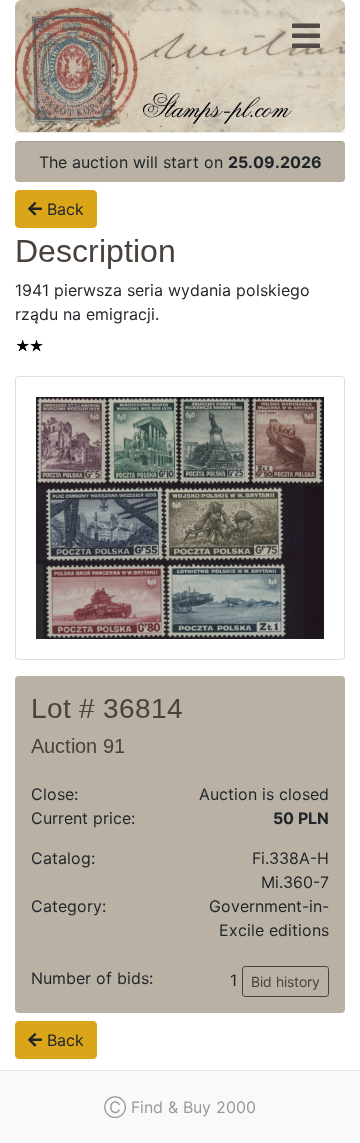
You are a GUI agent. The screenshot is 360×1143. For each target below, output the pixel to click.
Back (63, 209)
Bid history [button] (285, 981)
